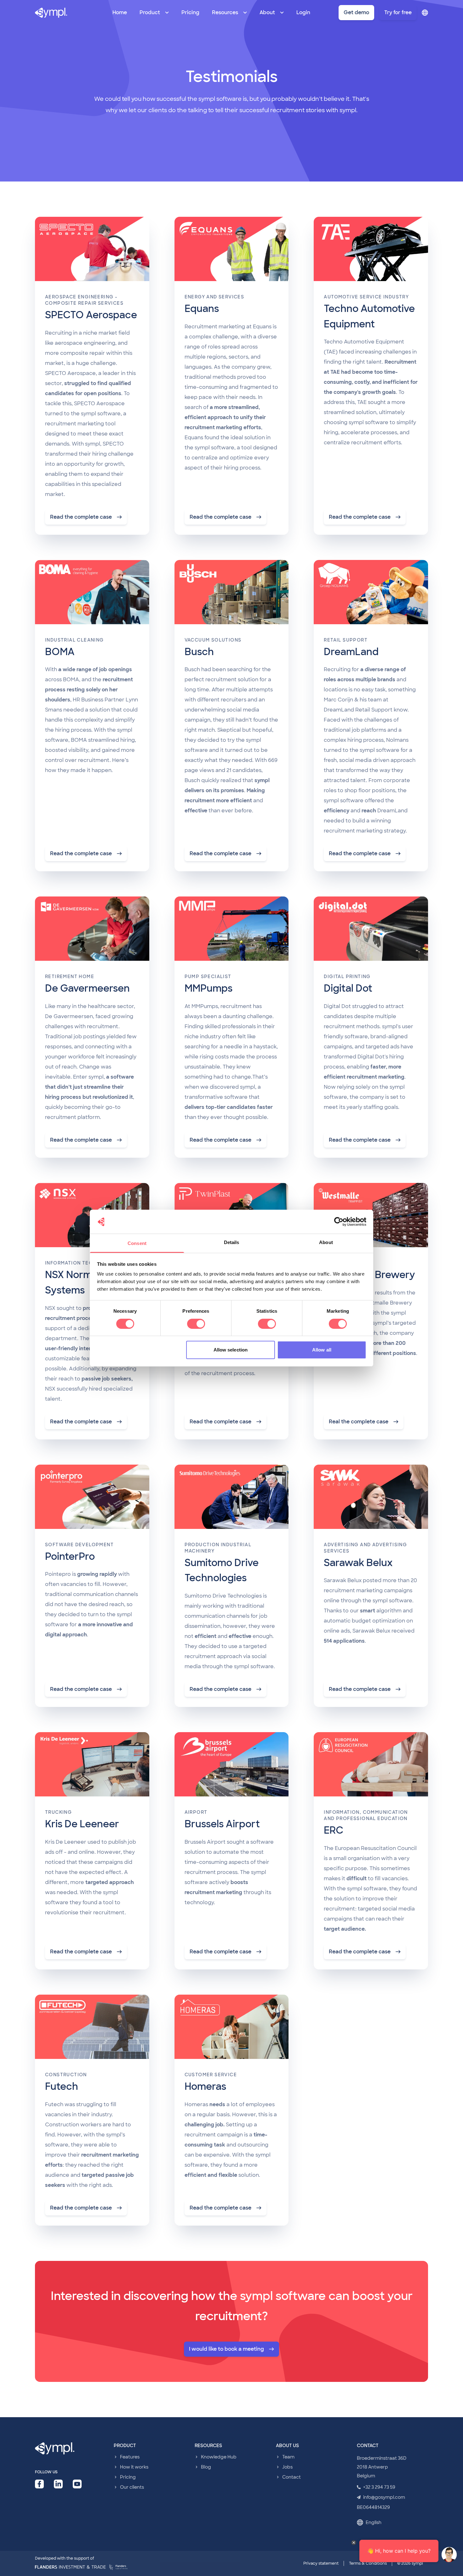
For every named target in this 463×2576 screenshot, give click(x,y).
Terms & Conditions (368, 2563)
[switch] (196, 1324)
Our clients (132, 2487)
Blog (206, 2467)
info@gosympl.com (384, 2497)
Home (120, 12)
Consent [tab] (137, 1243)
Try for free (398, 12)
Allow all (322, 1350)
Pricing (190, 12)
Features (130, 2457)
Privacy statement (321, 2563)
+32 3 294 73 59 (379, 2487)
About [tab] (326, 1242)
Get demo (356, 12)
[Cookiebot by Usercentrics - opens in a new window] (339, 1222)
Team (288, 2457)
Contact (292, 2477)
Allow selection (231, 1350)
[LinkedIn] (58, 2484)
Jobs (287, 2467)
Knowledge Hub (219, 2457)
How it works (134, 2467)
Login (303, 12)
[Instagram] (77, 2484)
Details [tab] (232, 1242)
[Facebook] (39, 2484)
